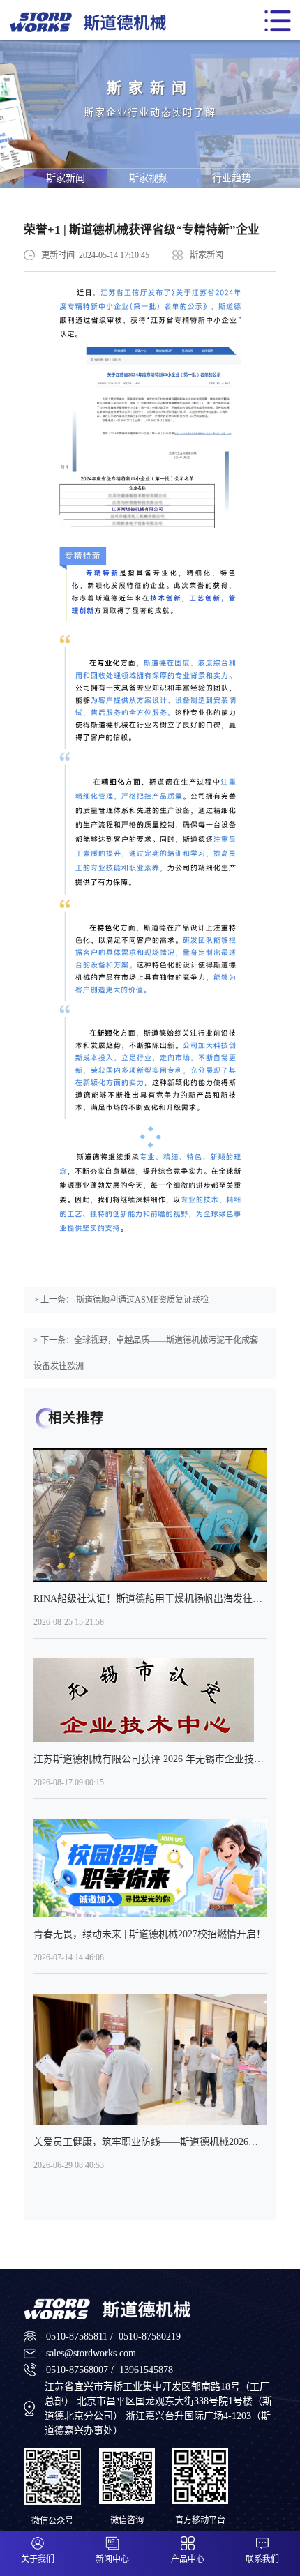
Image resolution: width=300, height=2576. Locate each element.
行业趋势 (232, 178)
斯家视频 (149, 178)
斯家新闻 (66, 178)
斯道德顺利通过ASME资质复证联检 (141, 1300)
